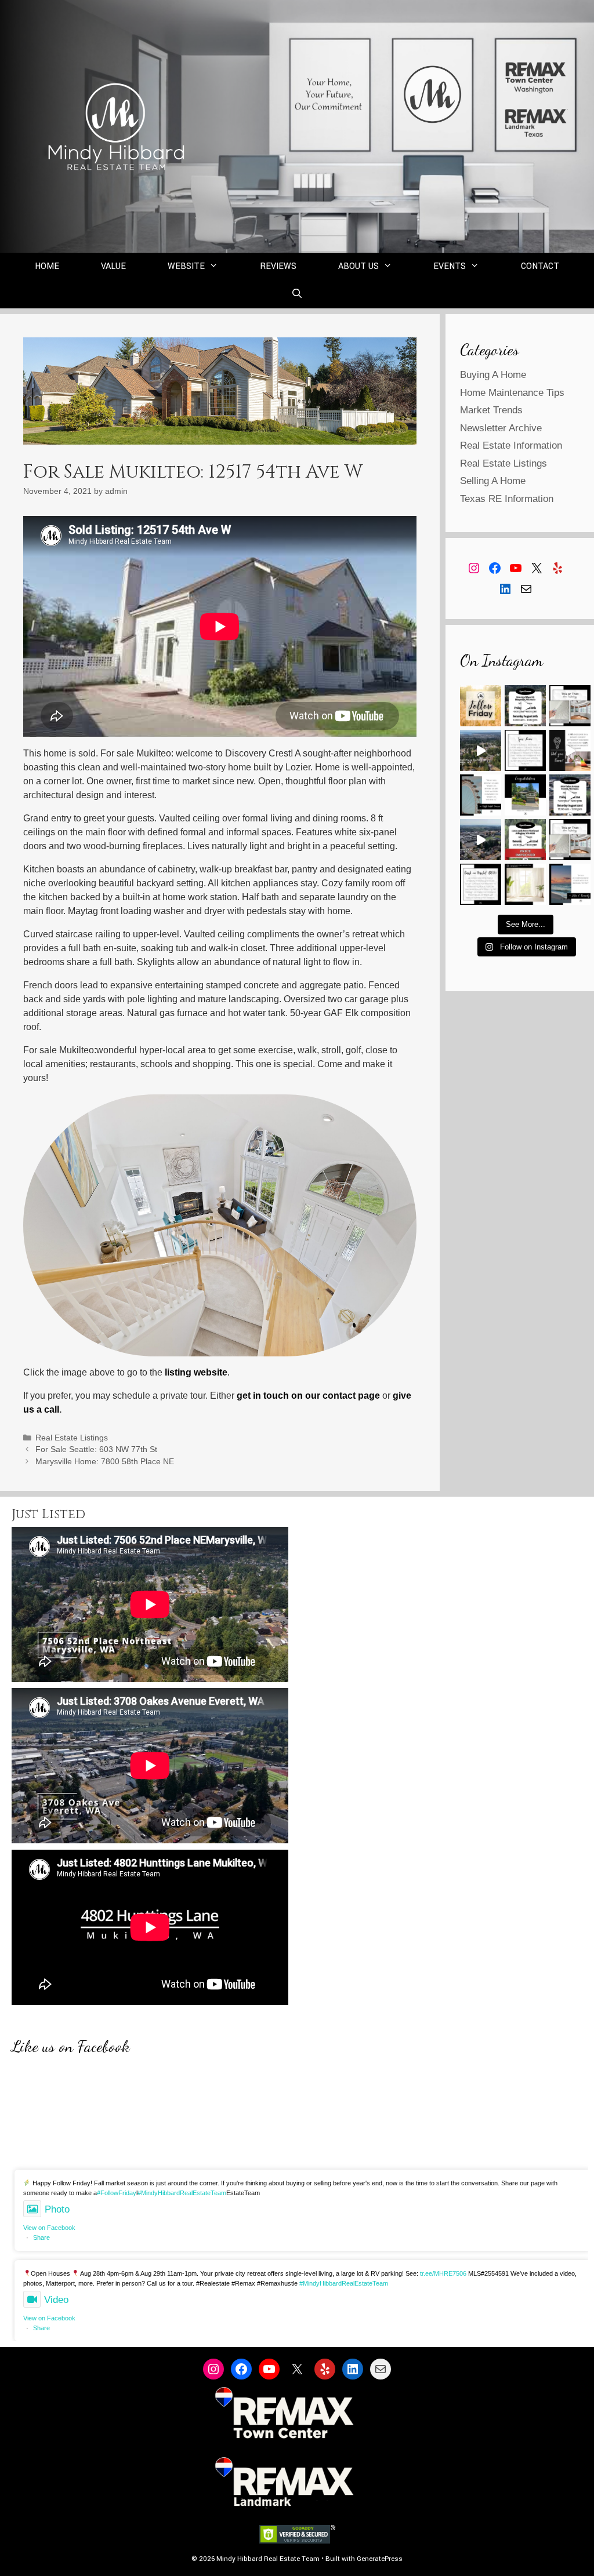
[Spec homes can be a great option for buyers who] (525, 750)
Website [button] (186, 266)
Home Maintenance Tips (512, 393)
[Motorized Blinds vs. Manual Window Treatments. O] (570, 706)
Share (41, 2237)
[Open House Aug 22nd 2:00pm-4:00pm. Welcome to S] (525, 840)
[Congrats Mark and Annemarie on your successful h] (525, 795)
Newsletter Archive (501, 428)
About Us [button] (358, 266)
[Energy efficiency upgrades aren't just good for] (570, 750)
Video (56, 2300)
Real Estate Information (511, 445)
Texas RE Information (507, 499)
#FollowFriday (117, 2193)
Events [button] (450, 266)
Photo (57, 2209)
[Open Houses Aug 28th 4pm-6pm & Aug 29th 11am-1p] (525, 706)
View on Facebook (49, 2228)
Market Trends (491, 410)
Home (47, 266)
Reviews (278, 266)
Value (113, 266)
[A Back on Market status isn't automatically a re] (481, 884)
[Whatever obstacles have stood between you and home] (481, 795)
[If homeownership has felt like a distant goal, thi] (570, 884)
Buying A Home (493, 375)
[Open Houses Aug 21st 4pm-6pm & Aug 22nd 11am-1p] (570, 795)
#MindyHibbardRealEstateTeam (182, 2193)
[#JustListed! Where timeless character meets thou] (481, 840)
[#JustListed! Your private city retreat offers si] (481, 750)
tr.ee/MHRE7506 (443, 2273)
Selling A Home (493, 481)
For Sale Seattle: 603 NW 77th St (96, 1449)
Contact (540, 266)
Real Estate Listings (72, 1438)
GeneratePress (380, 2559)
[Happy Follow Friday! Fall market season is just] (481, 706)
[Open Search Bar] (297, 294)
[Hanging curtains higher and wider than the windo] (525, 884)
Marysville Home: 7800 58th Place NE (105, 1462)
